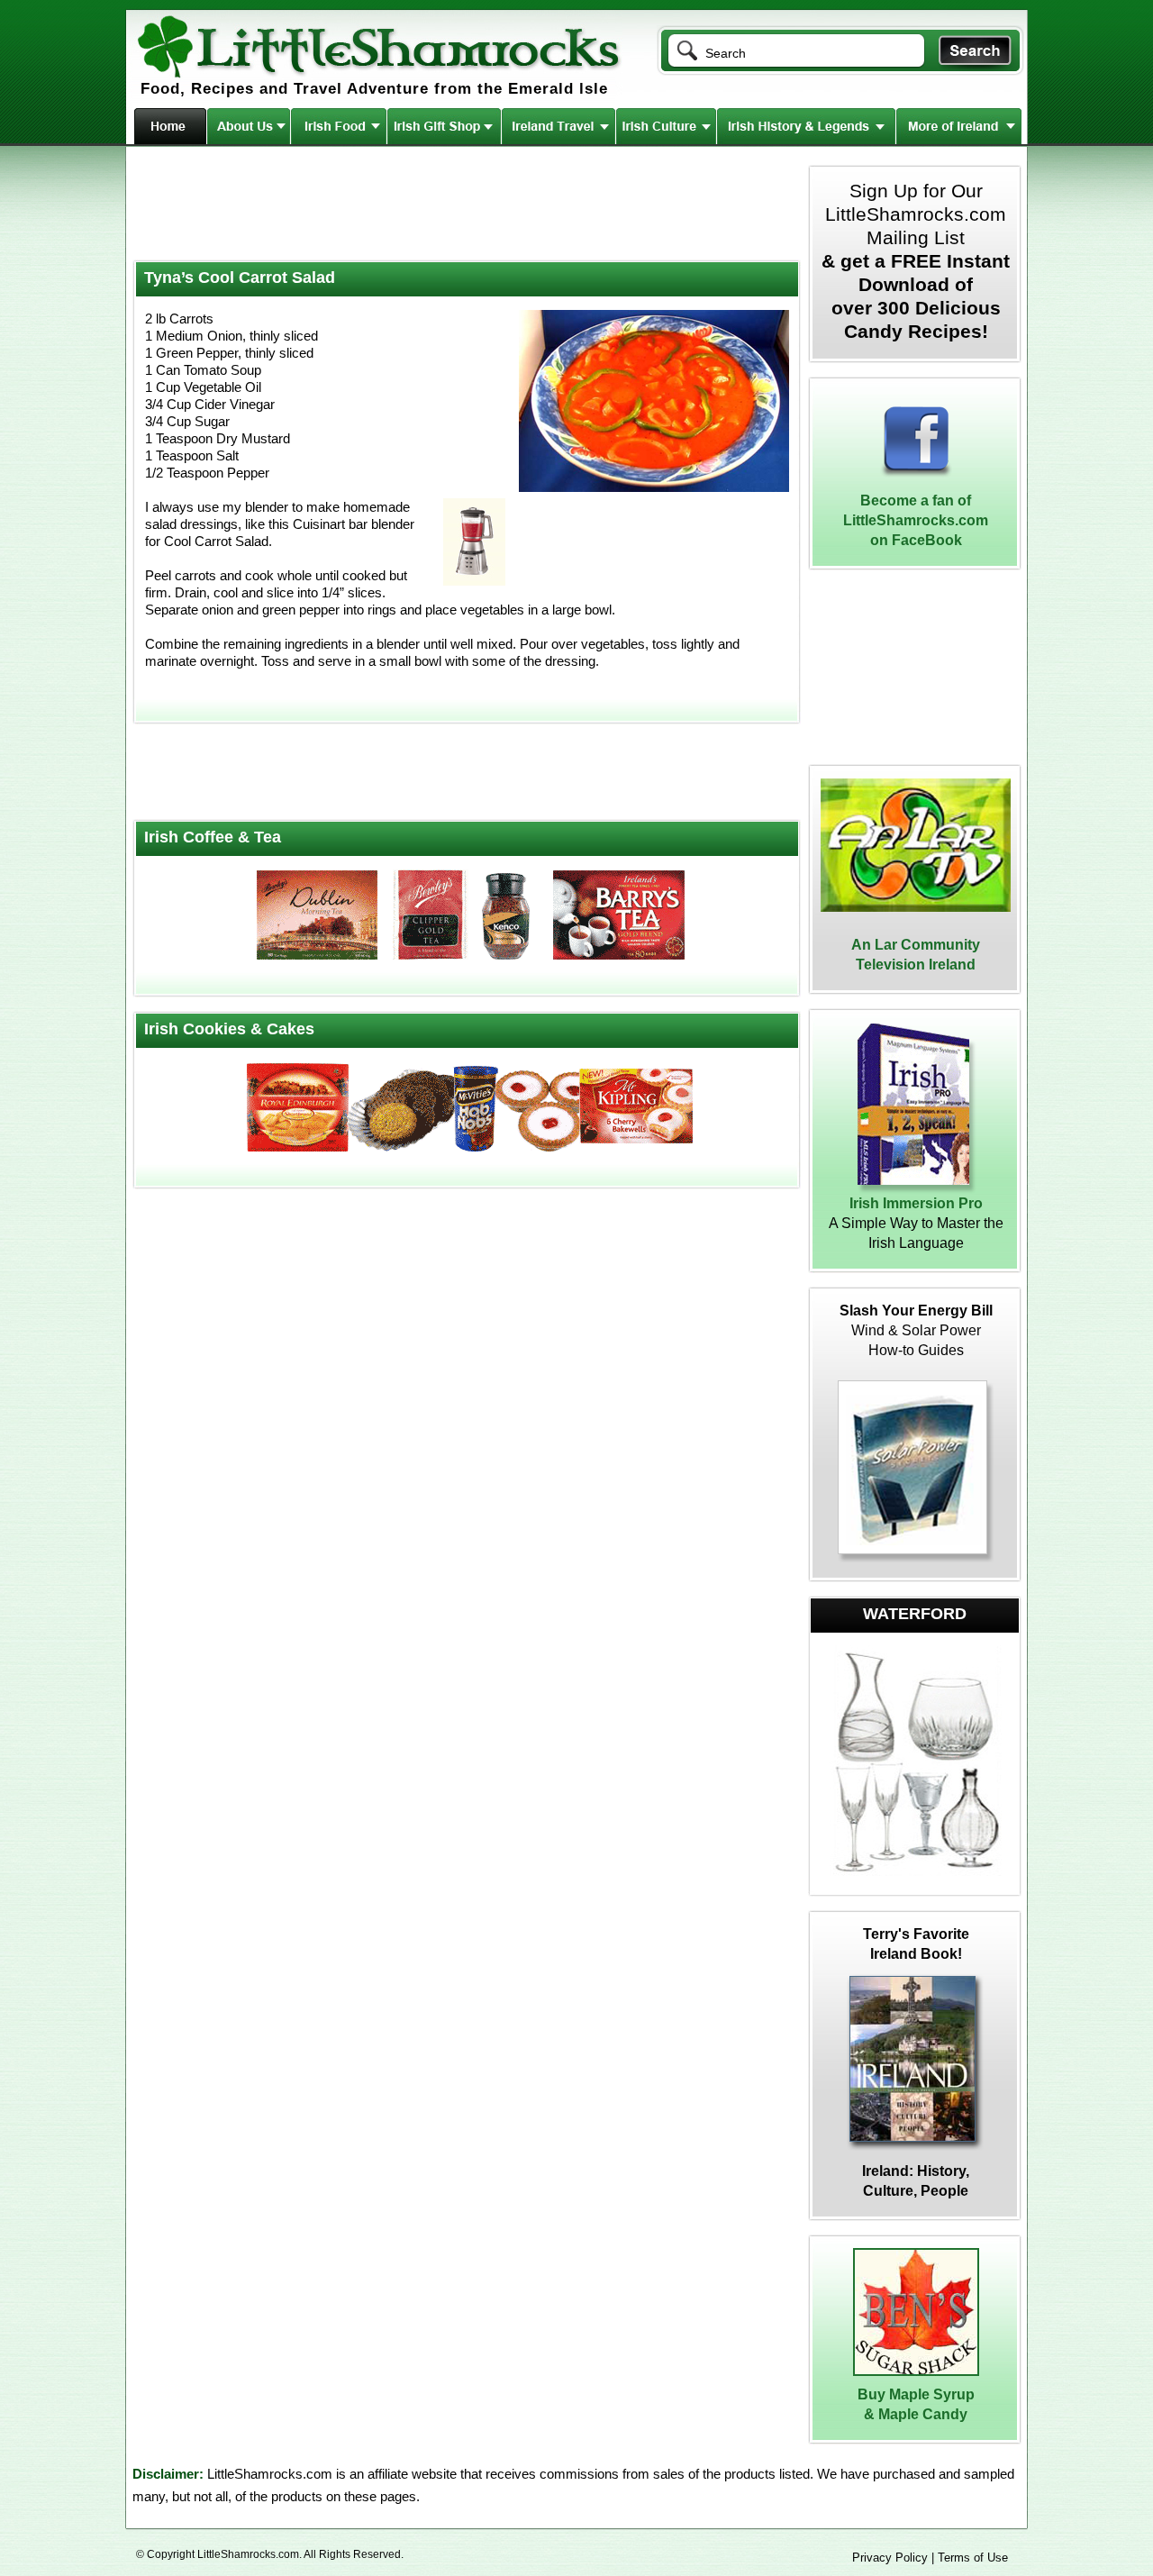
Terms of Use (973, 2558)
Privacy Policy (890, 2558)
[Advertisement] (465, 205)
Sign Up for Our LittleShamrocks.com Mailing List (916, 261)
